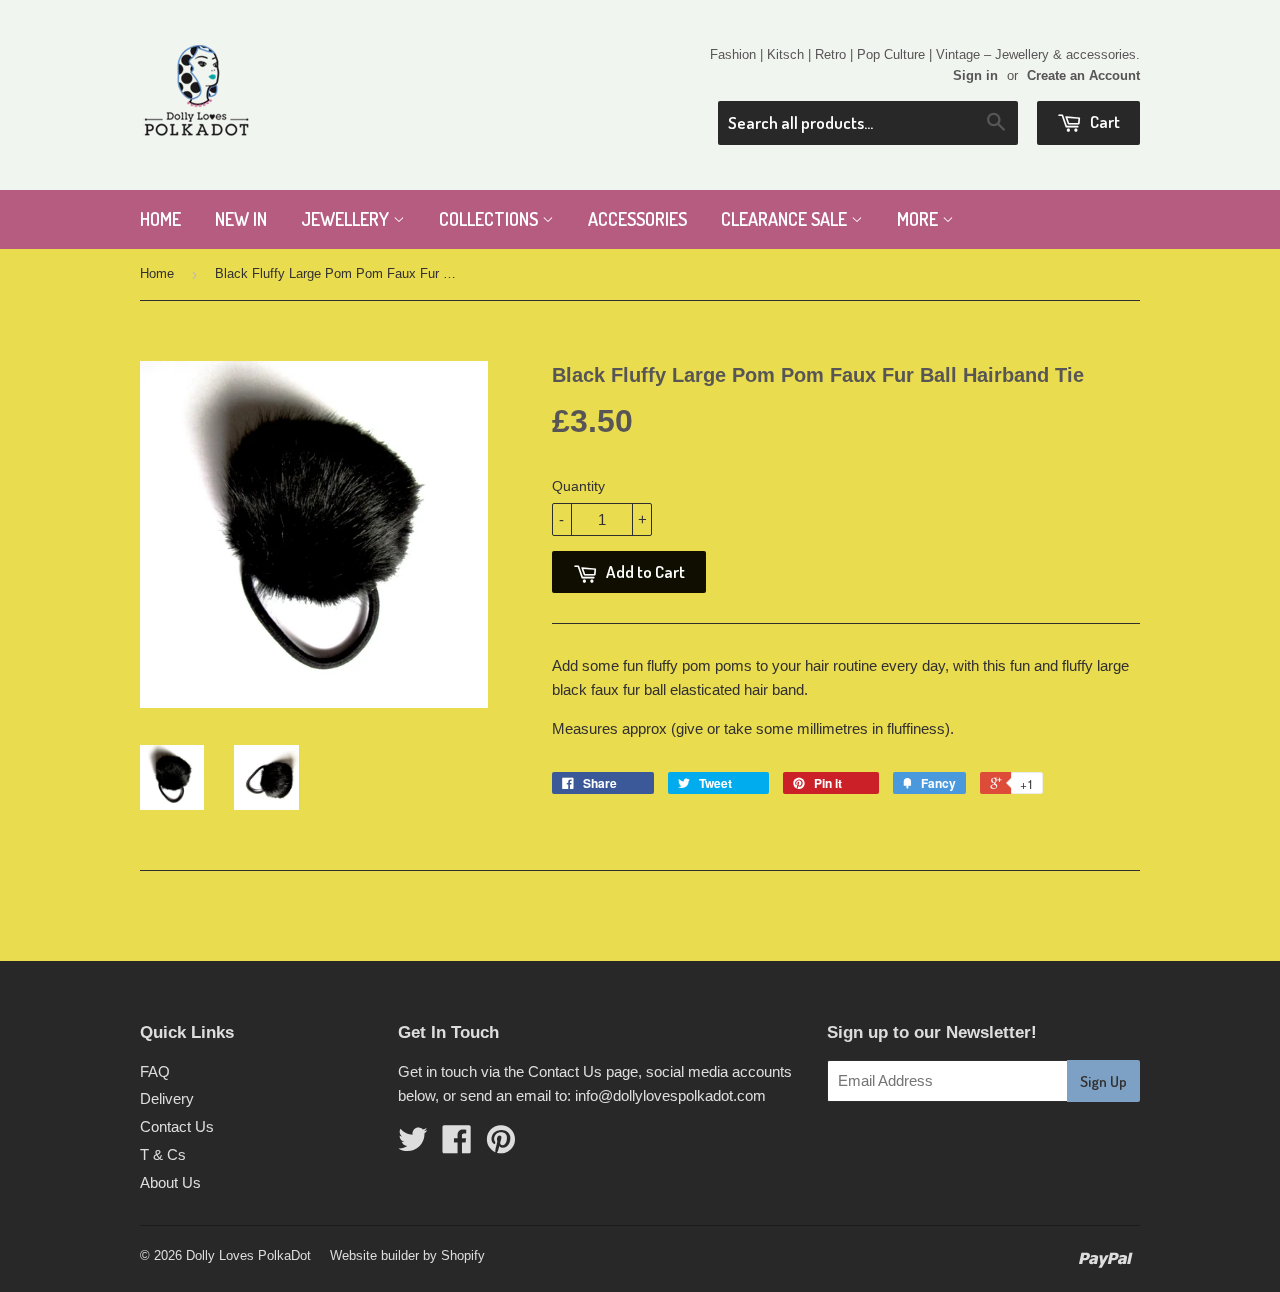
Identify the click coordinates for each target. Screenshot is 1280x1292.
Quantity (578, 486)
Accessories (637, 219)
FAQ (155, 1071)
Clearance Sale (786, 219)
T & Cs (163, 1154)
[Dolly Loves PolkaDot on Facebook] (457, 1145)
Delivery (167, 1098)
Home (160, 219)
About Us (170, 1182)
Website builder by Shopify (407, 1255)
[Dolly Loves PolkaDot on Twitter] (413, 1145)
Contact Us (177, 1126)
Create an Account (1083, 75)
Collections (490, 219)
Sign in (975, 75)
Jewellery (347, 219)
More (919, 219)
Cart (1103, 121)
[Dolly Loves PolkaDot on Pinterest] (501, 1145)
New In (241, 219)
